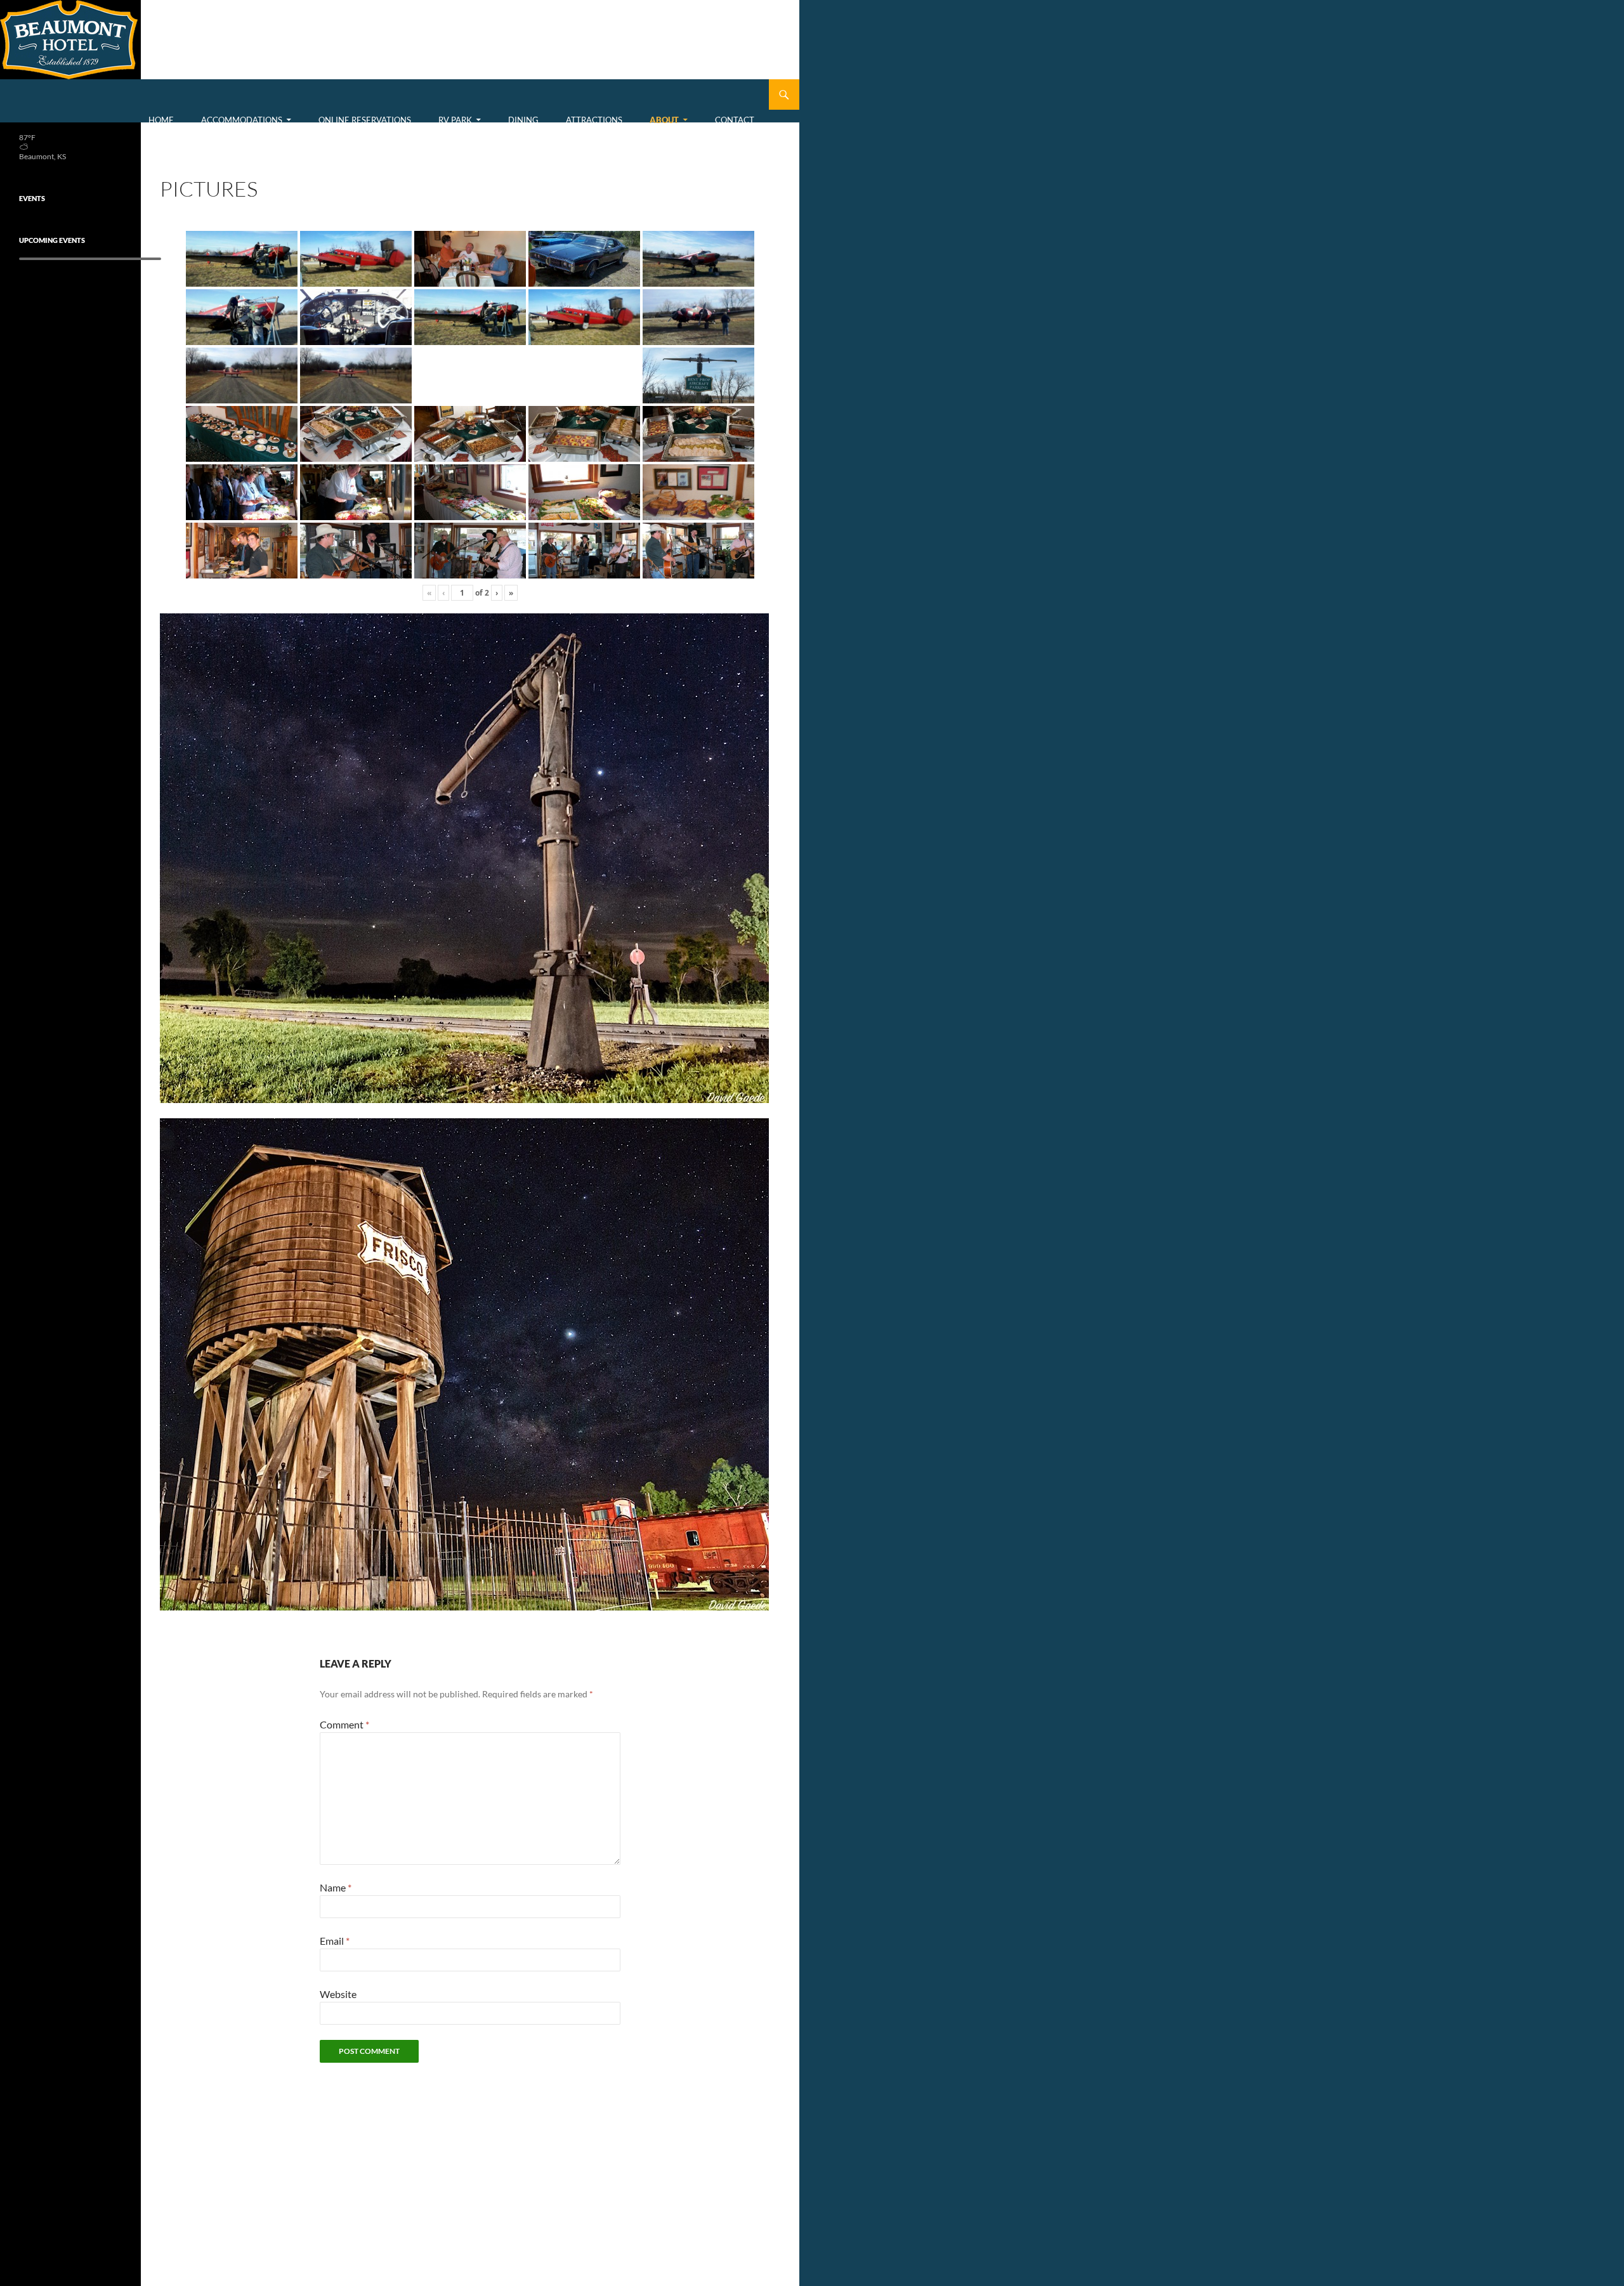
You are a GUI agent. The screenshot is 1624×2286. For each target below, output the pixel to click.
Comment (344, 1724)
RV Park (455, 120)
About (664, 120)
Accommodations (242, 120)
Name (336, 1887)
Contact (735, 120)
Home (161, 120)
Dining (523, 120)
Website (338, 1994)
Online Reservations (365, 120)
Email (335, 1941)
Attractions (594, 120)
